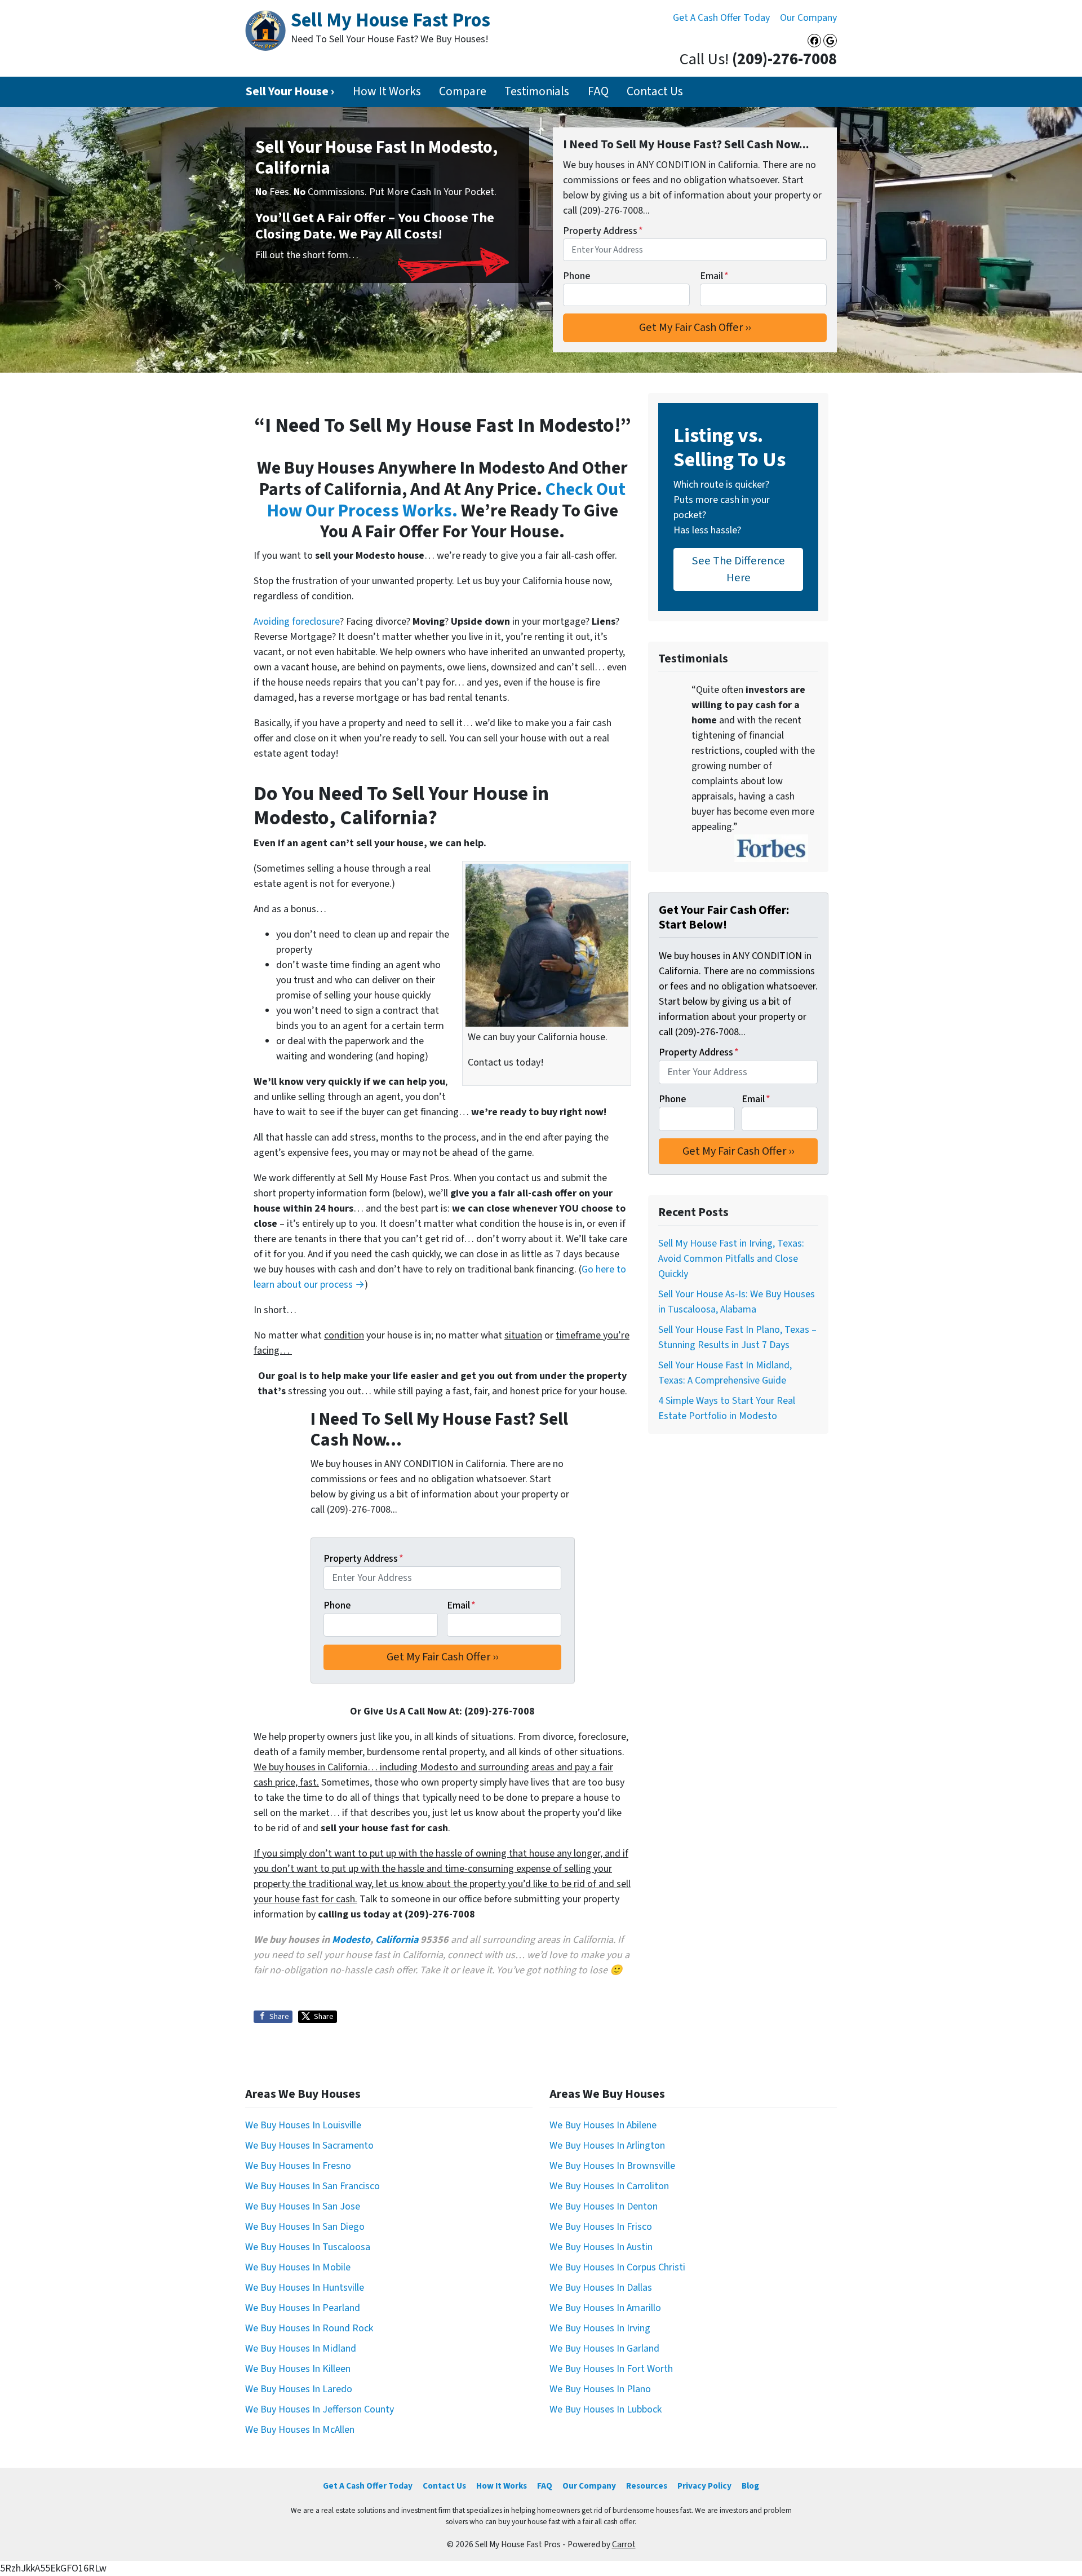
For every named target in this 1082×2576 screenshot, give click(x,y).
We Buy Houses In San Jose (303, 2206)
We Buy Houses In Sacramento (309, 2146)
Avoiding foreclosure (297, 622)
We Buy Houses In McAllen (300, 2430)
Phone (577, 276)
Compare (463, 92)
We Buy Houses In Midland (301, 2349)
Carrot (624, 2544)
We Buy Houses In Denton (604, 2206)
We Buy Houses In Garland (604, 2349)
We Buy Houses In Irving (600, 2328)
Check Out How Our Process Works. (447, 500)
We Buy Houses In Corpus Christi (617, 2267)
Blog (750, 2486)
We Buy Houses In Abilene (603, 2125)
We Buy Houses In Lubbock (606, 2409)
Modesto (351, 1940)
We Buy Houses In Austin (601, 2247)
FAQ (598, 92)
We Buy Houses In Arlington (607, 2146)
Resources (647, 2486)
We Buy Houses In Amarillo (605, 2308)
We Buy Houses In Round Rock (309, 2328)
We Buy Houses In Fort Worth (611, 2369)
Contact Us (655, 92)
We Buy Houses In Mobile (298, 2267)
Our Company (808, 18)
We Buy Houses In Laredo (299, 2389)
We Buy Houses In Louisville (303, 2125)
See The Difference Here (739, 569)
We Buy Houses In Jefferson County (320, 2409)
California (397, 1940)
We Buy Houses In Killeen (298, 2369)
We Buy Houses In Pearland (303, 2308)
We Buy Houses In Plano (600, 2389)
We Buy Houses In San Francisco (312, 2186)
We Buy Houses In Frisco (601, 2227)
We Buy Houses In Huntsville (305, 2288)
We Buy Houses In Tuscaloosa (308, 2247)
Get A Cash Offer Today (721, 18)
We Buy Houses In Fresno (298, 2166)
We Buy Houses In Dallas (601, 2288)
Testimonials (537, 92)
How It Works (387, 92)
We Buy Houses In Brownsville (612, 2166)
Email (714, 276)
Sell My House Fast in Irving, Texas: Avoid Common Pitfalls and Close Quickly (731, 1259)
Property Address (603, 231)
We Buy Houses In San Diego (305, 2227)
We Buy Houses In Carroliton (609, 2186)
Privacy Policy (704, 2486)
